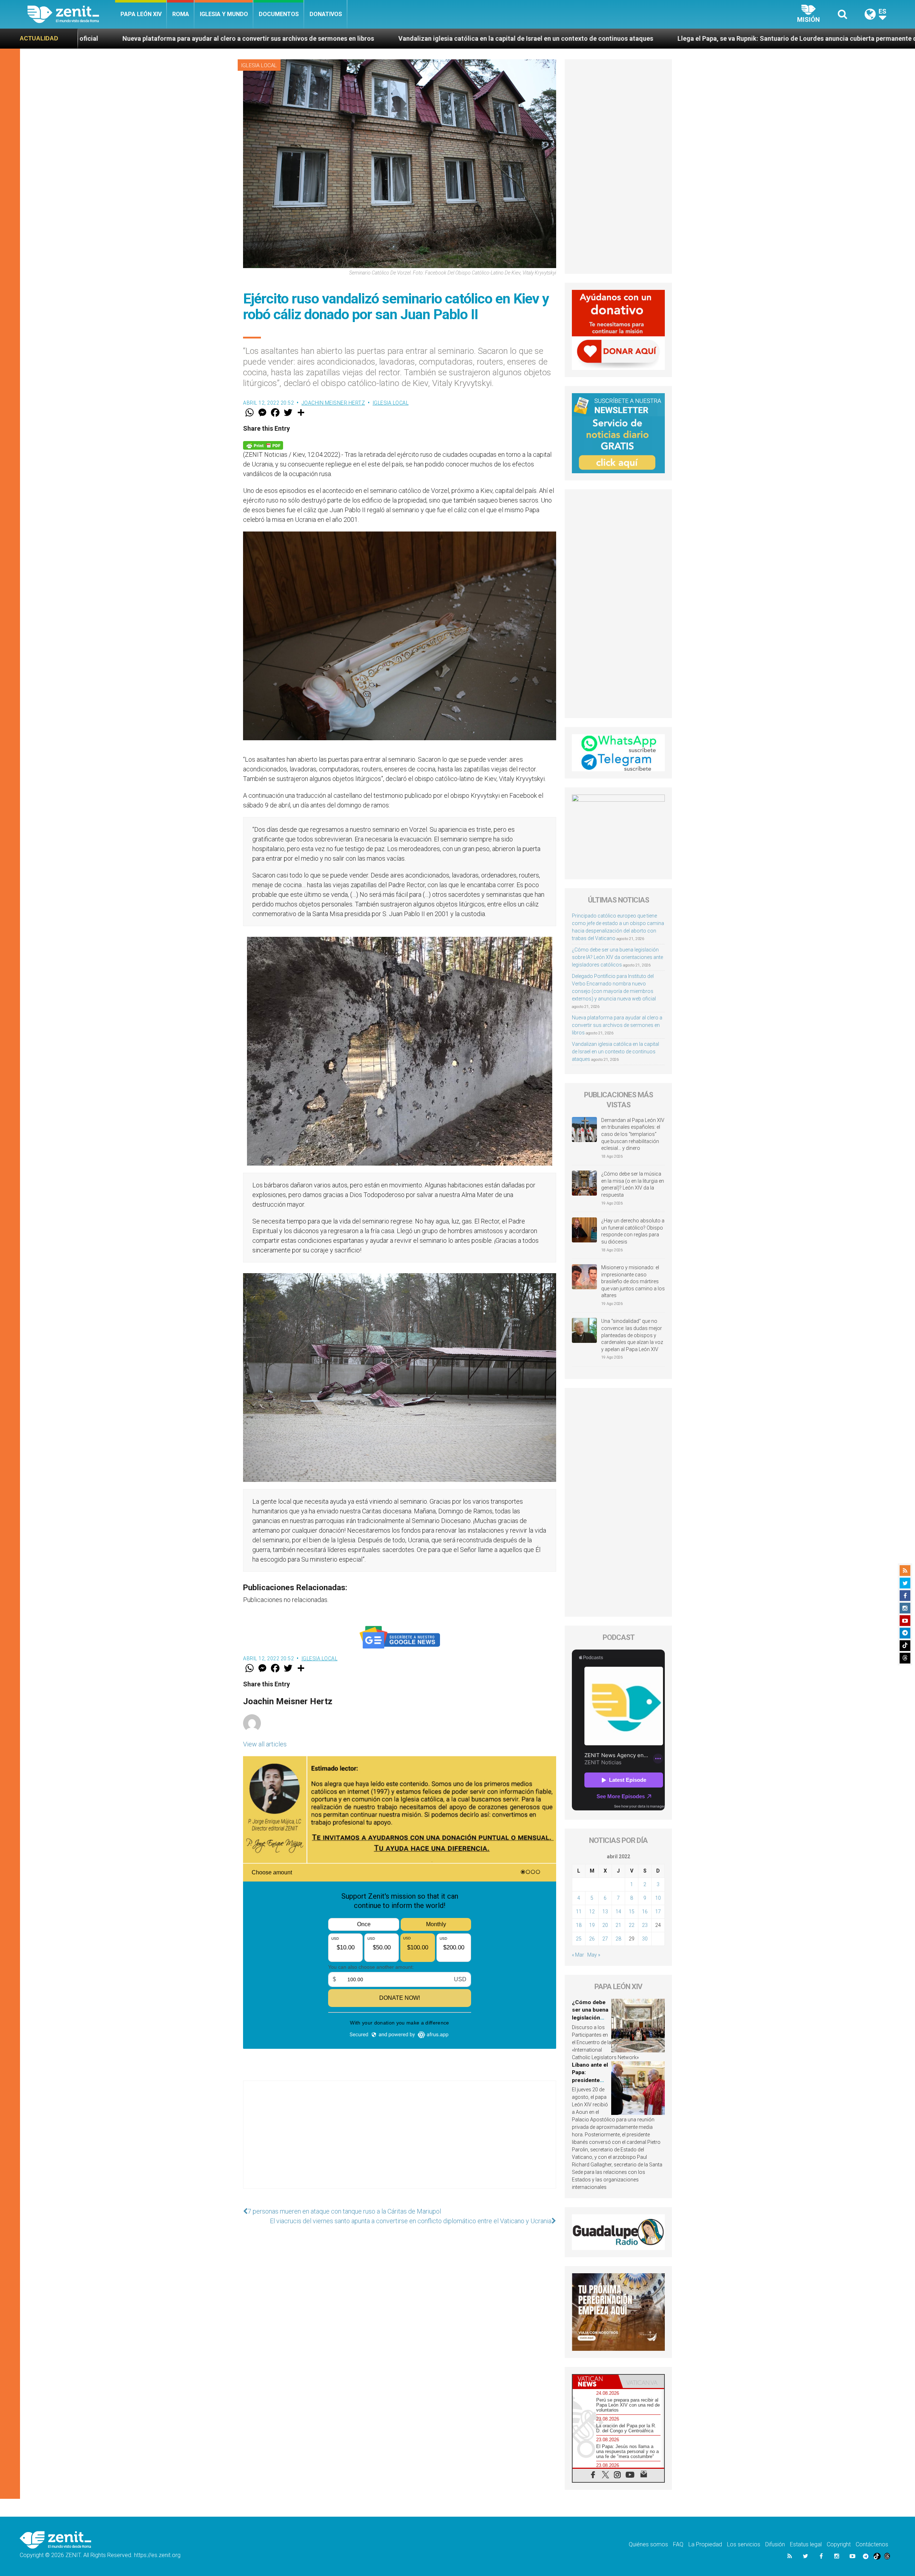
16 (645, 1912)
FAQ (678, 2544)
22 (632, 1925)
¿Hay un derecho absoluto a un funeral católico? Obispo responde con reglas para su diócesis (633, 1231)
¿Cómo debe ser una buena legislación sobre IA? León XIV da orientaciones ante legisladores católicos (617, 957)
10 (658, 1898)
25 (579, 1939)
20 (605, 1925)
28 (618, 1939)
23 (645, 1925)
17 (658, 1912)
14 (618, 1912)
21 (618, 1925)
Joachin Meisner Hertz (333, 403)
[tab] (595, 2381)
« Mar (578, 1955)
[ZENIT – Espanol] (71, 14)
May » (594, 1955)
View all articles (265, 1744)
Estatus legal (806, 2544)
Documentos (279, 14)
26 (592, 1939)
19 (592, 1925)
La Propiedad (705, 2544)
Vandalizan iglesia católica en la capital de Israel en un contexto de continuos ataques (146, 38)
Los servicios (744, 2544)
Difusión (775, 2544)
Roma (181, 14)
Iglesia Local (259, 65)
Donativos (326, 14)
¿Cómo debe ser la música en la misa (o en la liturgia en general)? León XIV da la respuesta (633, 1184)
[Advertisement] (400, 2142)
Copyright (839, 2544)
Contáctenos (872, 2544)
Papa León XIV (141, 14)
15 (632, 1912)
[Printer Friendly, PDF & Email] (263, 445)
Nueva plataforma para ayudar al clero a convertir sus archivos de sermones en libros (617, 1025)
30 (645, 1939)
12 (592, 1912)
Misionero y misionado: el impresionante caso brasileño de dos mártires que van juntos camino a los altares (633, 1281)
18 (579, 1925)
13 (605, 1912)
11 (579, 1912)
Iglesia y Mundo (224, 14)
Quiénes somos (648, 2544)
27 (605, 1939)
